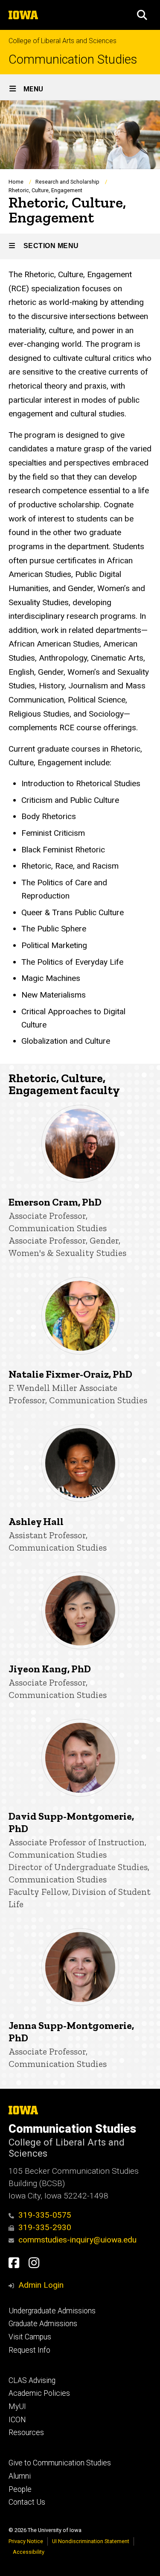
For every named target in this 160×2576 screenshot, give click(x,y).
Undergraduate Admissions (52, 2311)
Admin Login (41, 2285)
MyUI (17, 2406)
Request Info (29, 2350)
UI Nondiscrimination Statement (91, 2541)
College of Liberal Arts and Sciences (63, 41)
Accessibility (29, 2552)
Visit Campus (30, 2337)
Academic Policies (39, 2393)
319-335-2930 (45, 2227)
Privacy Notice (26, 2541)
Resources (26, 2433)
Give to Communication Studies (60, 2463)
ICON (17, 2420)
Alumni (20, 2476)
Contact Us (27, 2502)
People (20, 2489)
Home (16, 182)
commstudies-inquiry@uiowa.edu (77, 2240)
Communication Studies (73, 60)
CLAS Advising (32, 2380)
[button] (142, 15)
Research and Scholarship (67, 182)
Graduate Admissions (43, 2324)
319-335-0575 (45, 2215)
